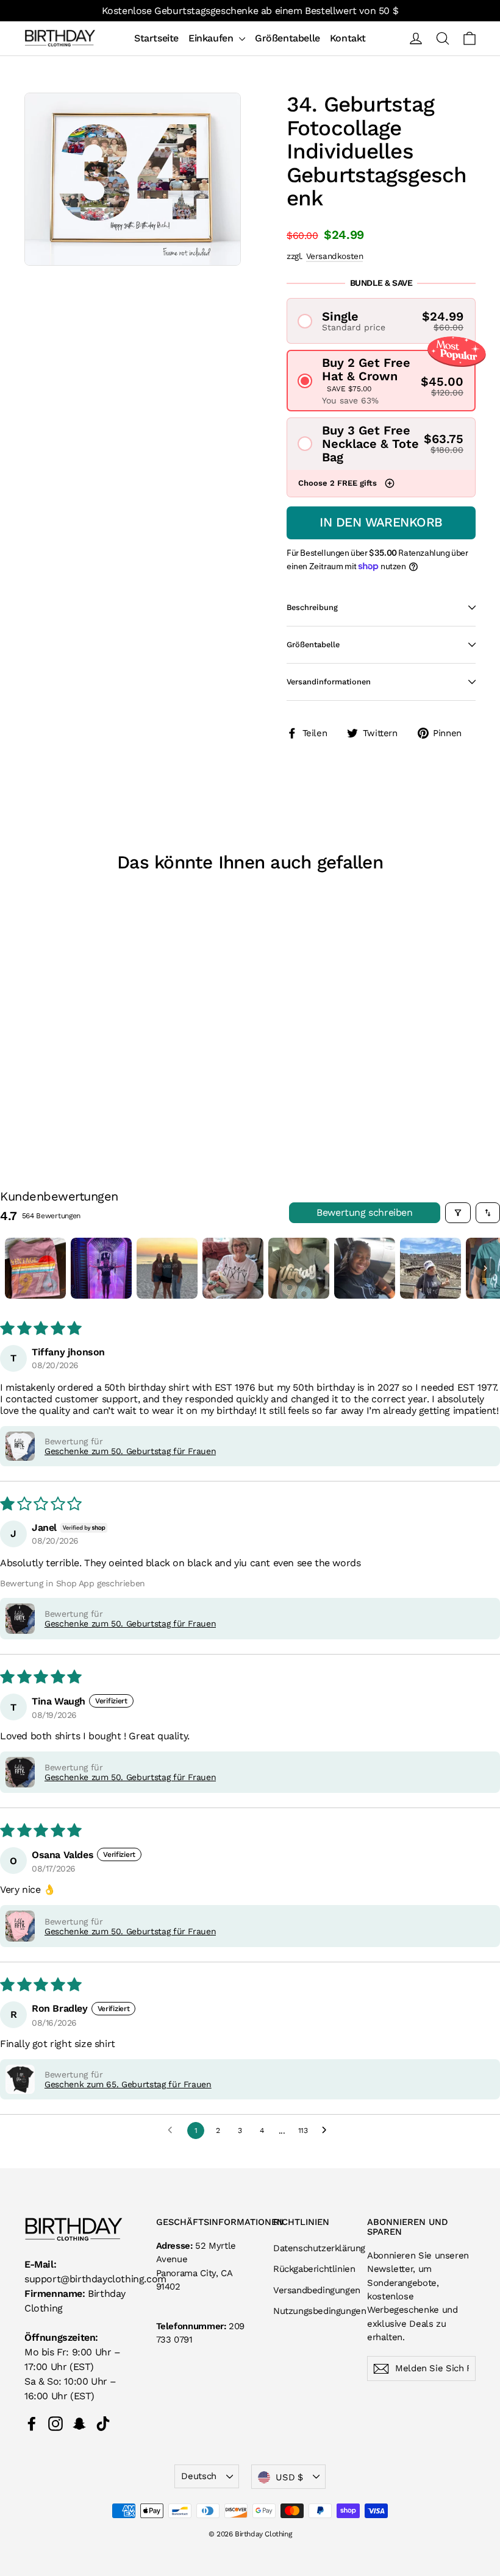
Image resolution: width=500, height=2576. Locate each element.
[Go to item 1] (35, 1268)
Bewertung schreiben (364, 1212)
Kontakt (348, 38)
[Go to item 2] (101, 1268)
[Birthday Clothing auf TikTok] (103, 2423)
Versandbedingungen (311, 2290)
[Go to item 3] (167, 1268)
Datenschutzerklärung (311, 2248)
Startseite (156, 38)
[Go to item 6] (365, 1268)
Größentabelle (287, 38)
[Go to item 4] (233, 1268)
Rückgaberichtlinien (311, 2269)
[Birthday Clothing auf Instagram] (55, 2423)
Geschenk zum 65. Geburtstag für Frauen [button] (128, 2084)
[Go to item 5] (299, 1268)
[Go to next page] (327, 2131)
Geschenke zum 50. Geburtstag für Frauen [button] (130, 1451)
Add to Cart (74, 1064)
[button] (381, 321)
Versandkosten (335, 256)
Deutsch (198, 2476)
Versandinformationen (329, 682)
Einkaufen (212, 38)
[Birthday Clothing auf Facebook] (32, 2423)
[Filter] (458, 1213)
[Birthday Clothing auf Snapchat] (79, 2423)
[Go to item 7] (430, 1268)
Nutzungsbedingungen (311, 2311)
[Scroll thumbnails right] (485, 1268)
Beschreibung (312, 607)
